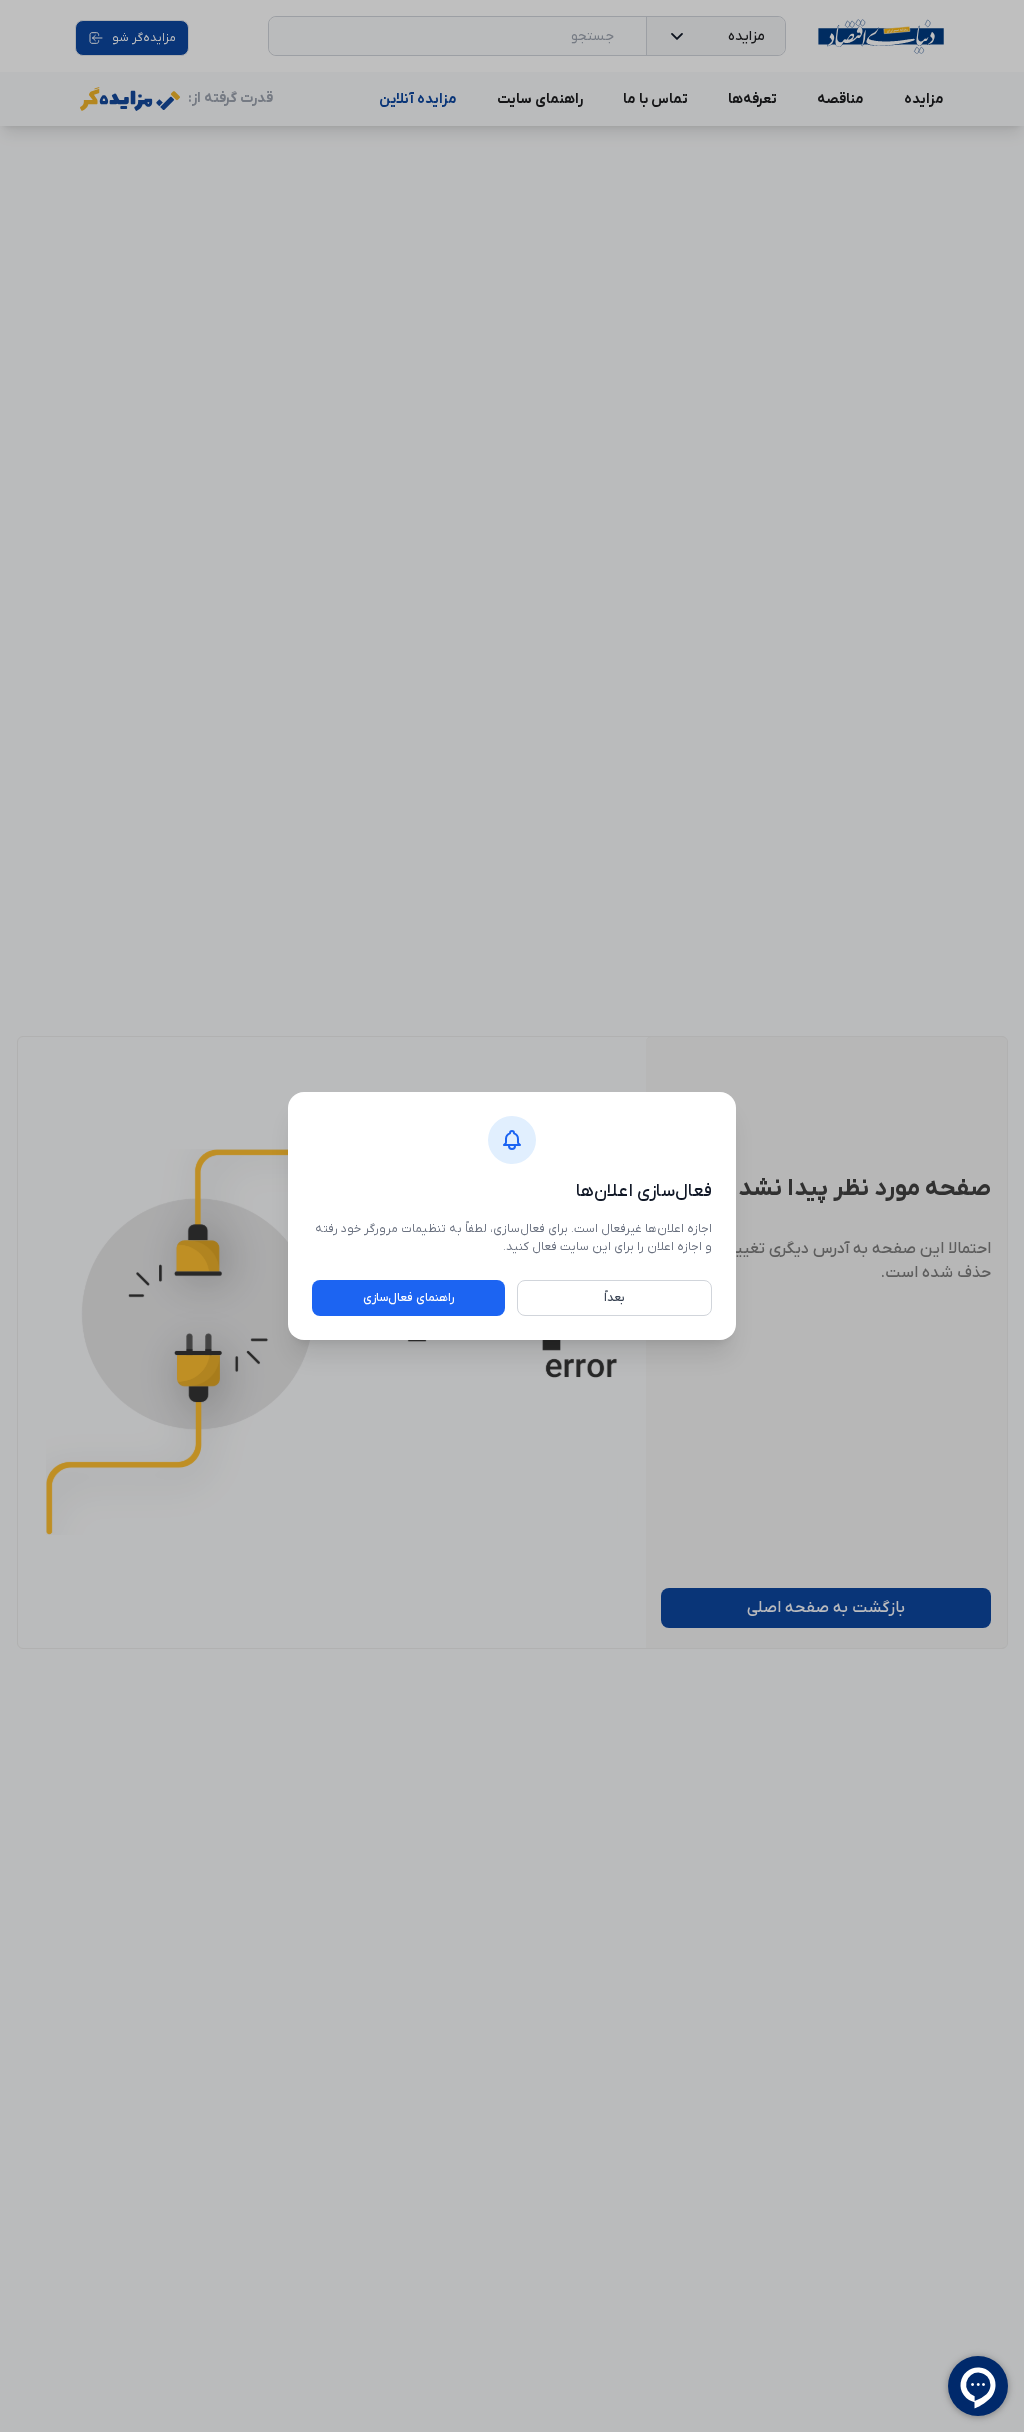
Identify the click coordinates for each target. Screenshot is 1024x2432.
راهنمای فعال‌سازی (408, 1298)
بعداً (614, 1298)
